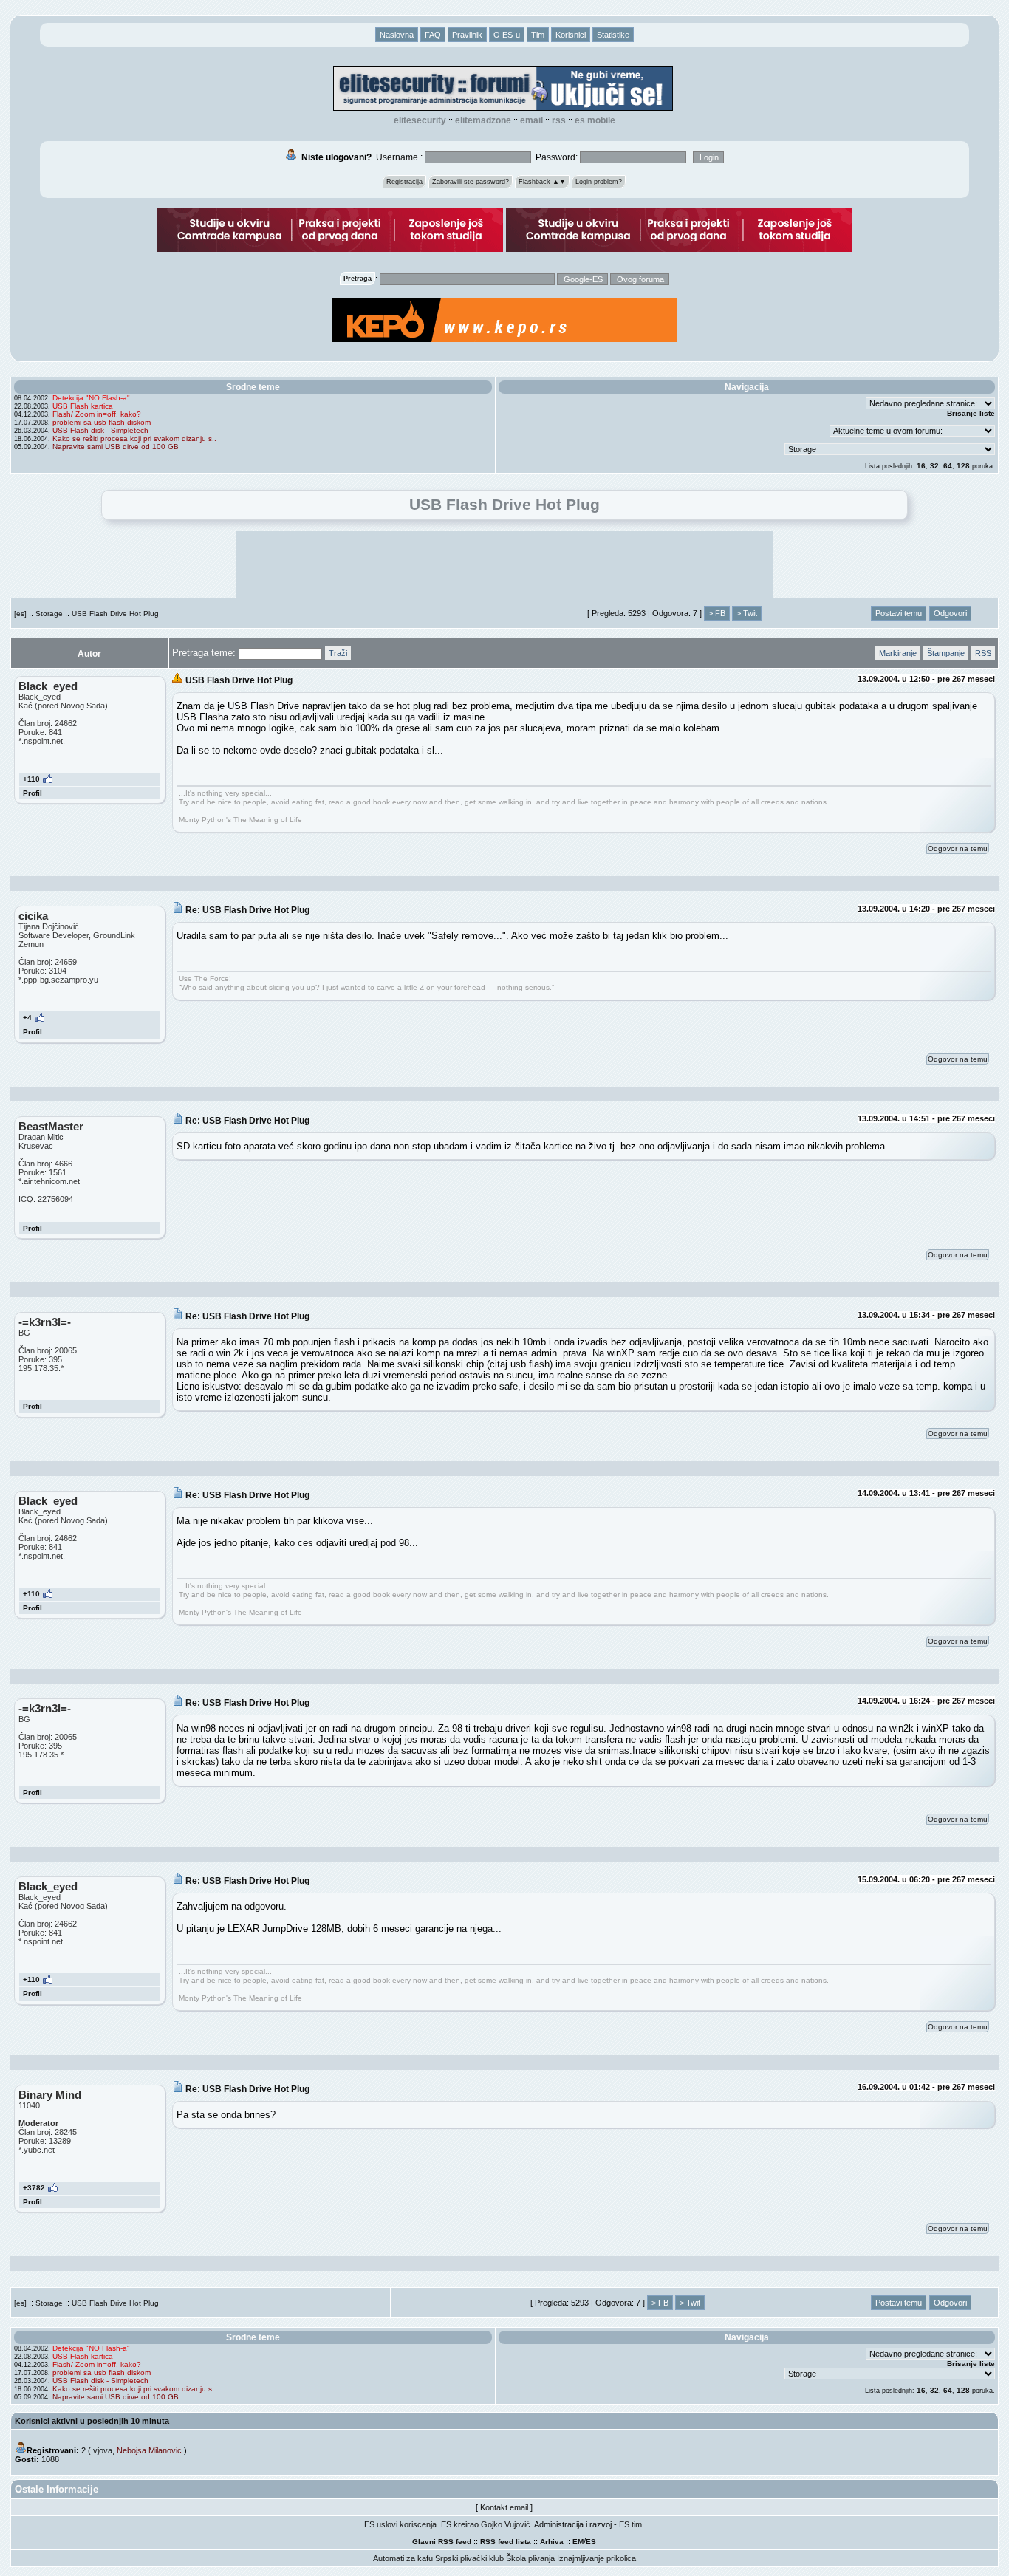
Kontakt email (504, 2507)
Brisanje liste (971, 413)
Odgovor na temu (958, 848)
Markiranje (898, 653)
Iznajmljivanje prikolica (596, 2558)
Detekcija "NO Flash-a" (91, 398)
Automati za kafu (403, 2558)
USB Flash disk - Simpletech (100, 430)
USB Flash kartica (83, 406)
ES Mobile (595, 120)
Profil (33, 793)
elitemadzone (483, 120)
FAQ (433, 35)
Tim (538, 35)
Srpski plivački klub (469, 2558)
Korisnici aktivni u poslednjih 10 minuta (92, 2421)
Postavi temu (899, 613)
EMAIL (531, 120)
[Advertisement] (504, 564)
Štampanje (946, 653)
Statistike (613, 35)
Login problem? (599, 182)
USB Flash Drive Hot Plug (115, 614)
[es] (20, 614)
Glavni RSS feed (442, 2542)
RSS (559, 120)
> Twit (747, 613)
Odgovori (950, 613)
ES (591, 2542)
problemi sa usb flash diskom (102, 422)
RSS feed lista (506, 2542)
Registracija (404, 182)
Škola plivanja (530, 2558)
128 (963, 466)
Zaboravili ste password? (471, 182)
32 (934, 466)
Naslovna (397, 35)
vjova (103, 2450)
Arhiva (552, 2542)
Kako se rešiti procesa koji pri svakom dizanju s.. (134, 438)
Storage (49, 614)
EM (578, 2542)
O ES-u (507, 35)
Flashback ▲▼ (542, 182)
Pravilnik (467, 35)
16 (921, 466)
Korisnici (571, 35)
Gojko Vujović (506, 2524)
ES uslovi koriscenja (400, 2524)
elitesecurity (420, 120)
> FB (717, 613)
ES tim (630, 2524)
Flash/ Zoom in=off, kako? (97, 414)
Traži (338, 653)
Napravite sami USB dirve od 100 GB (116, 447)
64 (948, 466)
